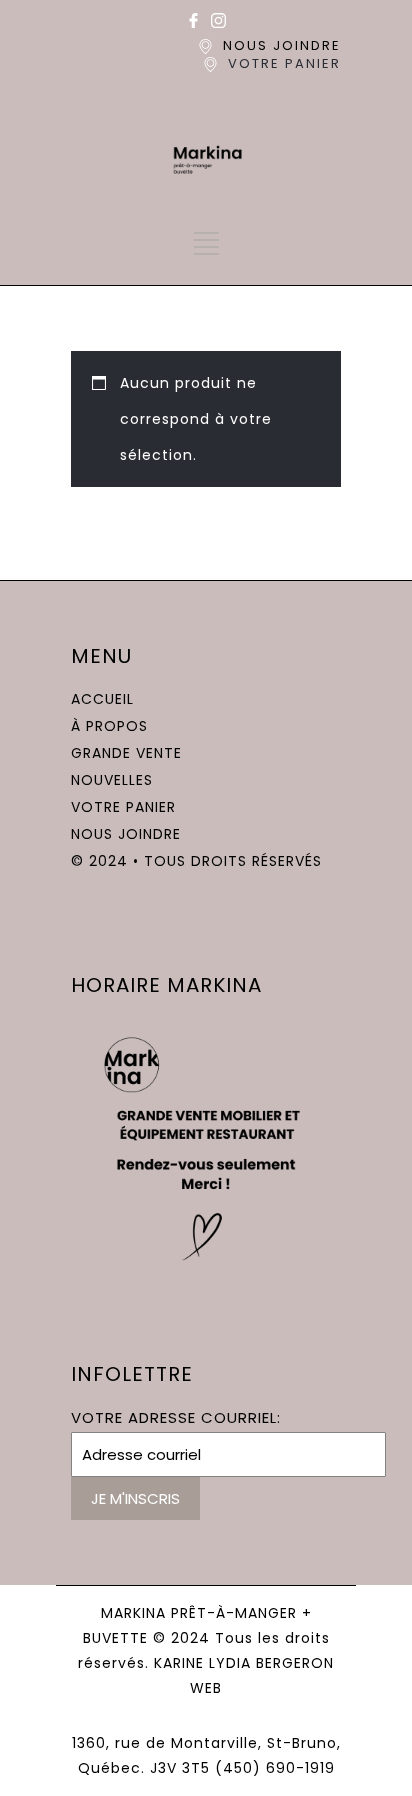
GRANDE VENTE (126, 753)
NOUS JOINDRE (282, 45)
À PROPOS (109, 726)
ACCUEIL (102, 699)
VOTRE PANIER (284, 63)
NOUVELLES (112, 780)
